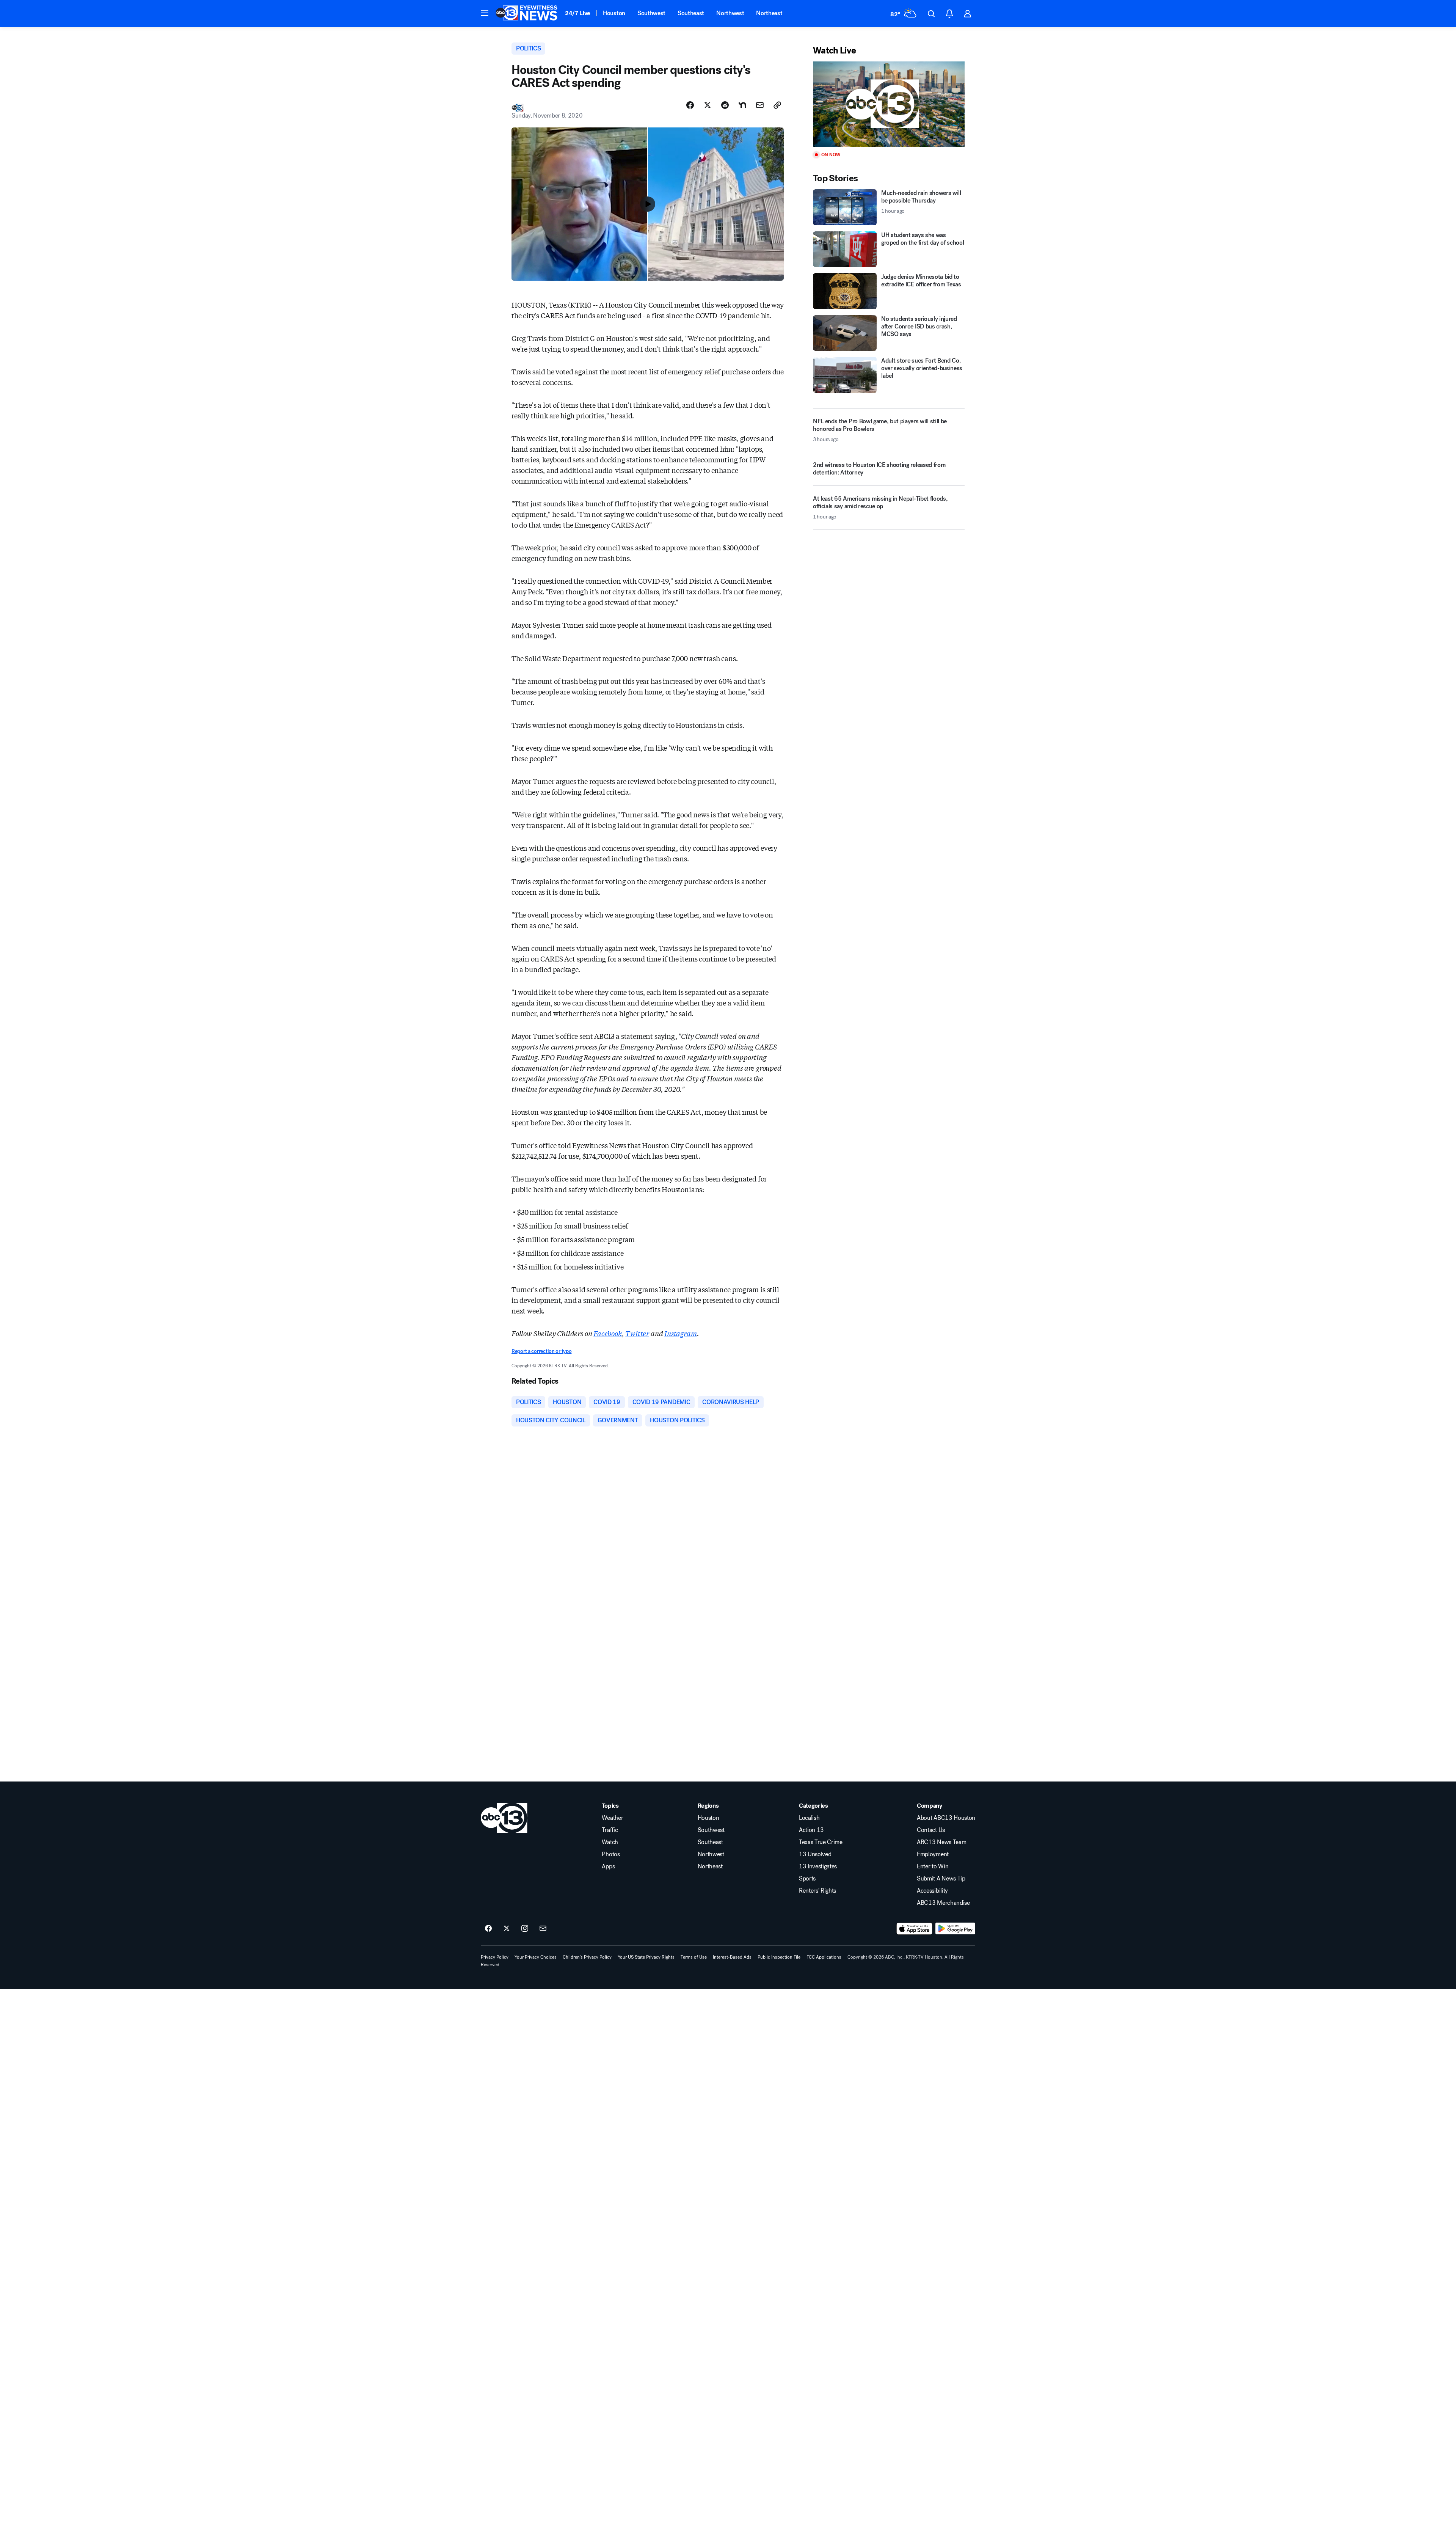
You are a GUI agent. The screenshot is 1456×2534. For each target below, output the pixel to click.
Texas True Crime (821, 1842)
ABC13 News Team (941, 1842)
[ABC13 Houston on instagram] (525, 1929)
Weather (612, 1818)
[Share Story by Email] (760, 105)
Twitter (637, 1333)
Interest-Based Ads (732, 1957)
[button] (485, 13)
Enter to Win (933, 1866)
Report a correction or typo (541, 1351)
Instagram (680, 1333)
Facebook (608, 1333)
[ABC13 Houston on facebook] (488, 1929)
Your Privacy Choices (536, 1957)
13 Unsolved (815, 1854)
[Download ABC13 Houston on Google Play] (955, 1929)
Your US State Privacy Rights (646, 1957)
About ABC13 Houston (946, 1818)
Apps (608, 1866)
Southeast (691, 13)
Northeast (769, 13)
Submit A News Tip (941, 1879)
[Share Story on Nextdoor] (742, 105)
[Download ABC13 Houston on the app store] (915, 1929)
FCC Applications (824, 1957)
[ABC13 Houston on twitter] (507, 1929)
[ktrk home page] (504, 1818)
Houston (614, 13)
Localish (809, 1818)
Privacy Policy (495, 1957)
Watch (610, 1842)
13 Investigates (818, 1866)
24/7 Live (578, 13)
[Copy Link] (777, 105)
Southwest (651, 13)
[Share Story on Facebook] (690, 105)
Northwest (730, 13)
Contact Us (931, 1830)
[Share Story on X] (708, 105)
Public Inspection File (779, 1957)
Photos (611, 1854)
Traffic (610, 1830)
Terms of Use (694, 1957)
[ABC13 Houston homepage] (526, 14)
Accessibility (932, 1891)
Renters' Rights (817, 1891)
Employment (933, 1854)
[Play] (889, 104)
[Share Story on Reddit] (725, 105)
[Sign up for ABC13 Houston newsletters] (543, 1929)
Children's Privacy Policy (587, 1957)
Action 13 (811, 1830)
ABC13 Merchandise (943, 1903)
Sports (807, 1879)
